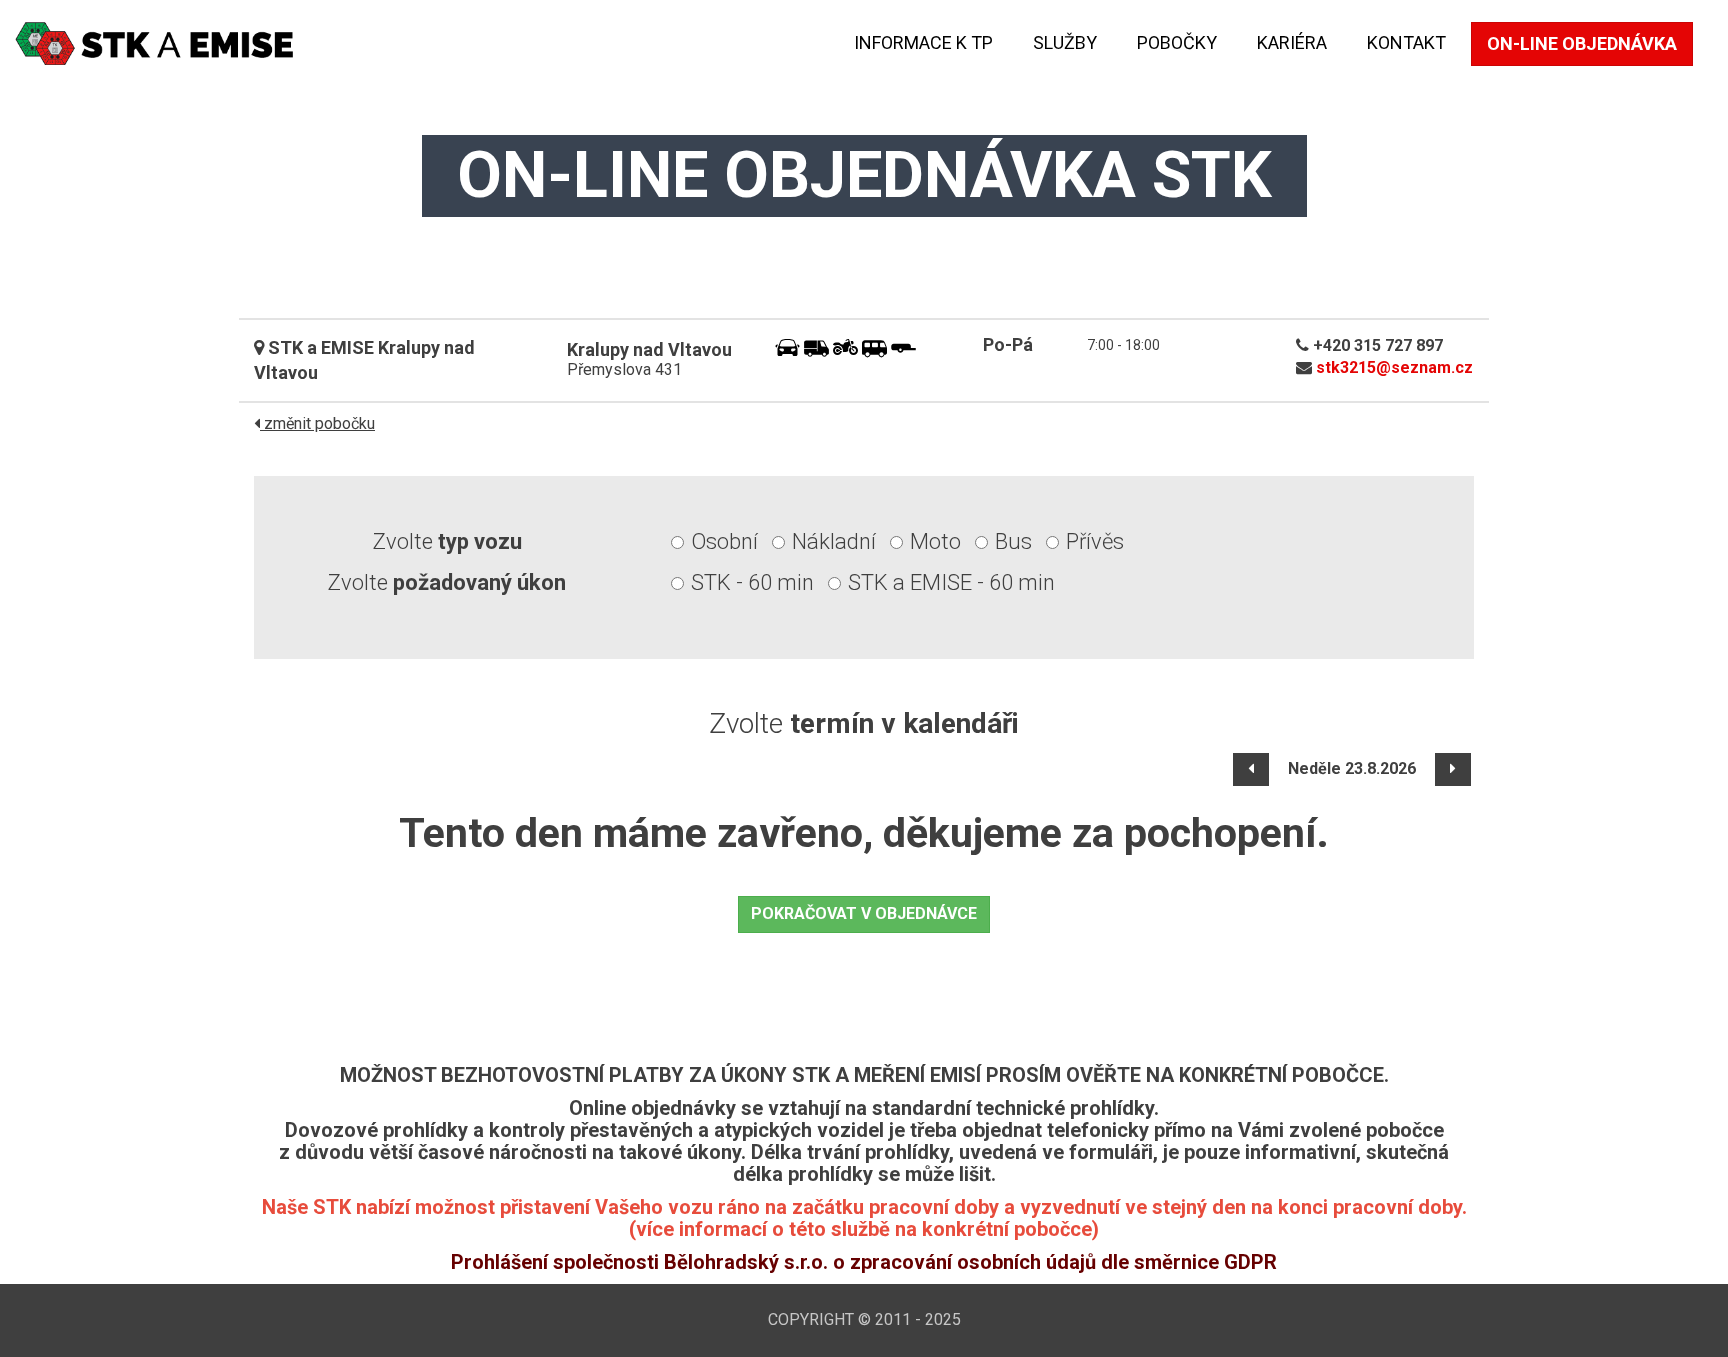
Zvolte (447, 541)
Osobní (724, 541)
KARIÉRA (1292, 42)
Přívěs (1095, 541)
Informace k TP (923, 42)
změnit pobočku (317, 423)
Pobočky (1177, 42)
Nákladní (834, 541)
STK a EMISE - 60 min (951, 582)
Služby (1065, 42)
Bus (1013, 541)
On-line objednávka (1582, 43)
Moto (935, 541)
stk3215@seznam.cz (1394, 367)
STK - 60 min (752, 582)
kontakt (1406, 42)
